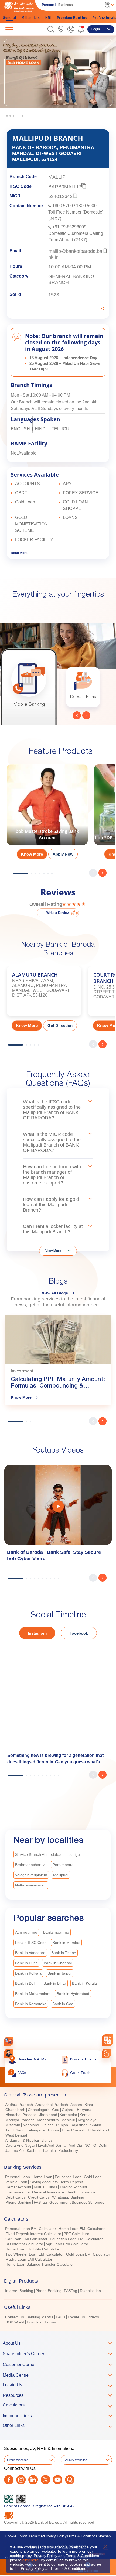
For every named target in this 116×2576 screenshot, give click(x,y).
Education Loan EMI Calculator (76, 2239)
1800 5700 (63, 206)
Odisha (48, 2125)
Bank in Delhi (26, 1983)
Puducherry (68, 2150)
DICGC (68, 2506)
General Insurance (48, 2192)
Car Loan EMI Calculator (26, 2239)
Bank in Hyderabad (73, 1994)
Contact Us (15, 2317)
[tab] (58, 2095)
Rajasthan (79, 2125)
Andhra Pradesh (19, 2105)
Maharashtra (48, 2120)
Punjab (62, 2125)
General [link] (9, 18)
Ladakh (50, 2150)
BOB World (15, 2322)
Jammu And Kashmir (23, 2150)
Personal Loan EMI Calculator (31, 2229)
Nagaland (31, 2125)
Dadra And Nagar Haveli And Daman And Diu (44, 2145)
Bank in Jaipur (60, 1973)
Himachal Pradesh (21, 2115)
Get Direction (60, 1026)
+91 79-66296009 (69, 227)
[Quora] (70, 2480)
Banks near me (56, 1932)
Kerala (85, 2115)
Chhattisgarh (39, 2110)
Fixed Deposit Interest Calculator (33, 2234)
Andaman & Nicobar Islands (29, 2140)
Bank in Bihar (55, 1983)
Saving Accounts (44, 2182)
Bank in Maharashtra (33, 1994)
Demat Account (18, 2187)
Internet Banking (19, 2291)
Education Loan (68, 2177)
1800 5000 (86, 206)
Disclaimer (35, 2536)
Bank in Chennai (58, 1963)
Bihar (89, 2105)
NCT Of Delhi (96, 2145)
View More (53, 1251)
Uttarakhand (98, 2130)
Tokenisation (90, 2291)
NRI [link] (48, 18)
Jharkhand (48, 2115)
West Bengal (16, 2135)
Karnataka (68, 2115)
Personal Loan (18, 2177)
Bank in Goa (63, 2004)
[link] (61, 29)
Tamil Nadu (15, 2130)
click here (30, 2560)
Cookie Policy (16, 2536)
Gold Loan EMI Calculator (88, 2254)
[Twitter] (45, 2480)
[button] (51, 29)
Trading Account (73, 2187)
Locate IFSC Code (31, 1943)
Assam (76, 2105)
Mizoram (13, 2125)
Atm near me (26, 1932)
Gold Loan (93, 2177)
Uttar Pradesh (74, 2130)
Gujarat (68, 2110)
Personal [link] (49, 5)
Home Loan (42, 2177)
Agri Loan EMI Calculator (67, 2244)
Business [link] (66, 5)
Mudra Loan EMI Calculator (29, 2259)
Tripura (53, 2130)
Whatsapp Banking (68, 2197)
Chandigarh (15, 2110)
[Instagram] (21, 2480)
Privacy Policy (55, 2536)
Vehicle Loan (16, 2182)
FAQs (61, 2317)
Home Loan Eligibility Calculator (32, 2249)
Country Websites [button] (75, 2460)
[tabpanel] (58, 79)
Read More (19, 553)
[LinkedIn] (33, 2480)
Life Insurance (18, 2192)
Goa (56, 2110)
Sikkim (96, 2125)
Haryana (84, 2110)
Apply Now (63, 854)
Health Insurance (81, 2192)
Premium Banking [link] (72, 18)
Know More (32, 854)
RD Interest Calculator (24, 2244)
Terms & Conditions (82, 2536)
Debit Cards (16, 2197)
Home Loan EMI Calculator (82, 2229)
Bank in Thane (64, 1953)
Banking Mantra (40, 2317)
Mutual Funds (45, 2187)
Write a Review (58, 913)
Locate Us (76, 2317)
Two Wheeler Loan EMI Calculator (35, 2254)
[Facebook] (9, 2480)
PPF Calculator (76, 2234)
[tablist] (58, 2206)
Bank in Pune (26, 1963)
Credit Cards (39, 2197)
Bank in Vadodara (30, 1953)
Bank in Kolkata (28, 1973)
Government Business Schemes (77, 2202)
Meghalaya (87, 2120)
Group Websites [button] (18, 2460)
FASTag (40, 2202)
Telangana (36, 2130)
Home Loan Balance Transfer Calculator (40, 2264)
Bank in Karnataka (31, 2004)
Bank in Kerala (84, 1983)
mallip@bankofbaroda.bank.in (75, 254)
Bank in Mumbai (66, 1943)
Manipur (68, 2120)
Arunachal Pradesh (52, 2105)
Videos (93, 2317)
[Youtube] (58, 2480)
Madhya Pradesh (20, 2120)
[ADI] (9, 2053)
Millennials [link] (31, 18)
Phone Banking (18, 2202)
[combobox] (108, 2040)
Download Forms (41, 2322)
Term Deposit (71, 2182)
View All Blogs (55, 1293)
